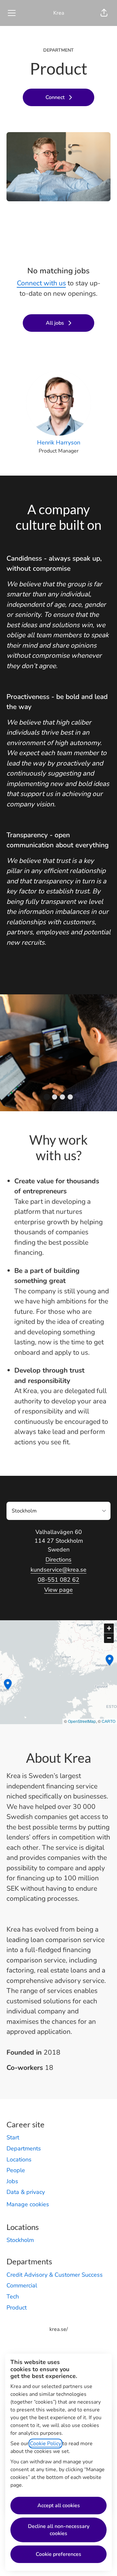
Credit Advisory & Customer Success (55, 2275)
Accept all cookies (59, 2506)
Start (13, 2137)
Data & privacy (26, 2192)
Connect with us (41, 283)
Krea (59, 13)
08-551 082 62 (58, 1580)
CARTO (109, 1721)
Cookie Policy (45, 2444)
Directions (58, 1560)
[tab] (47, 1097)
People (16, 2170)
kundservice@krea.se (58, 1570)
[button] (104, 13)
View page (58, 1590)
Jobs (12, 2181)
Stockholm (20, 2240)
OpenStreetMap (82, 1721)
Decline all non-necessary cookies (59, 2530)
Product (17, 2308)
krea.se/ (59, 2329)
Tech (13, 2296)
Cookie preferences (58, 2554)
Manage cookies (28, 2204)
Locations (19, 2159)
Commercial (22, 2285)
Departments (24, 2148)
